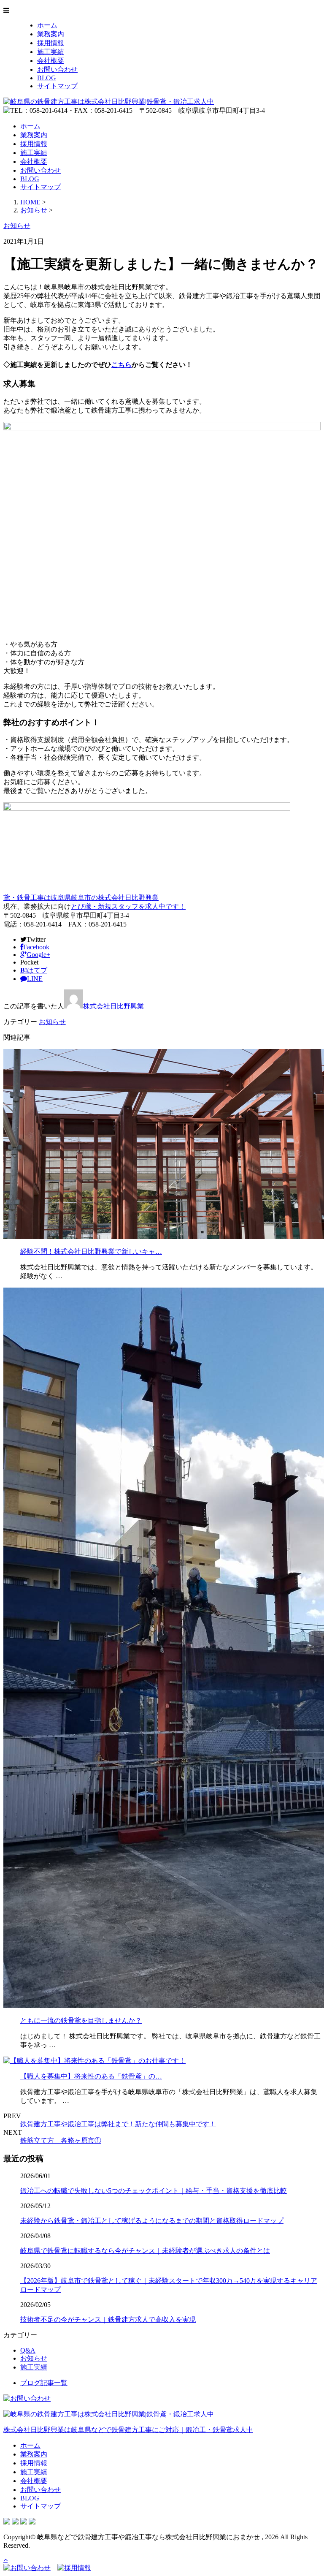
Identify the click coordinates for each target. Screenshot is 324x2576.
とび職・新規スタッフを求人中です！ (128, 906)
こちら (121, 365)
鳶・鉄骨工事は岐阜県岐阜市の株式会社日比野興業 (81, 898)
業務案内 (51, 34)
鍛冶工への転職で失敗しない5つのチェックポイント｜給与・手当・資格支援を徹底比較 (154, 2191)
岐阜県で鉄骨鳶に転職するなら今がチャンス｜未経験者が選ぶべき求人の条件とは (145, 2251)
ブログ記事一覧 (44, 2383)
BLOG (47, 78)
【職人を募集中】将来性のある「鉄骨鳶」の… (91, 2076)
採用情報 (51, 43)
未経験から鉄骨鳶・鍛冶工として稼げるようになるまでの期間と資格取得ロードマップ (152, 2221)
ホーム (47, 25)
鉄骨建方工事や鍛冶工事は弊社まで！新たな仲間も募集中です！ (118, 2124)
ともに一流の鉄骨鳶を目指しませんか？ (81, 2020)
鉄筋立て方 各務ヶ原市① (61, 2140)
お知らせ (52, 1022)
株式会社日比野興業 (113, 1006)
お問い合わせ (57, 69)
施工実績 (51, 52)
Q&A (28, 2350)
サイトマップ (57, 86)
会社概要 (51, 61)
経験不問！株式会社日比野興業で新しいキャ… (91, 1251)
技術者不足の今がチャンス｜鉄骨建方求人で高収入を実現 (108, 2319)
